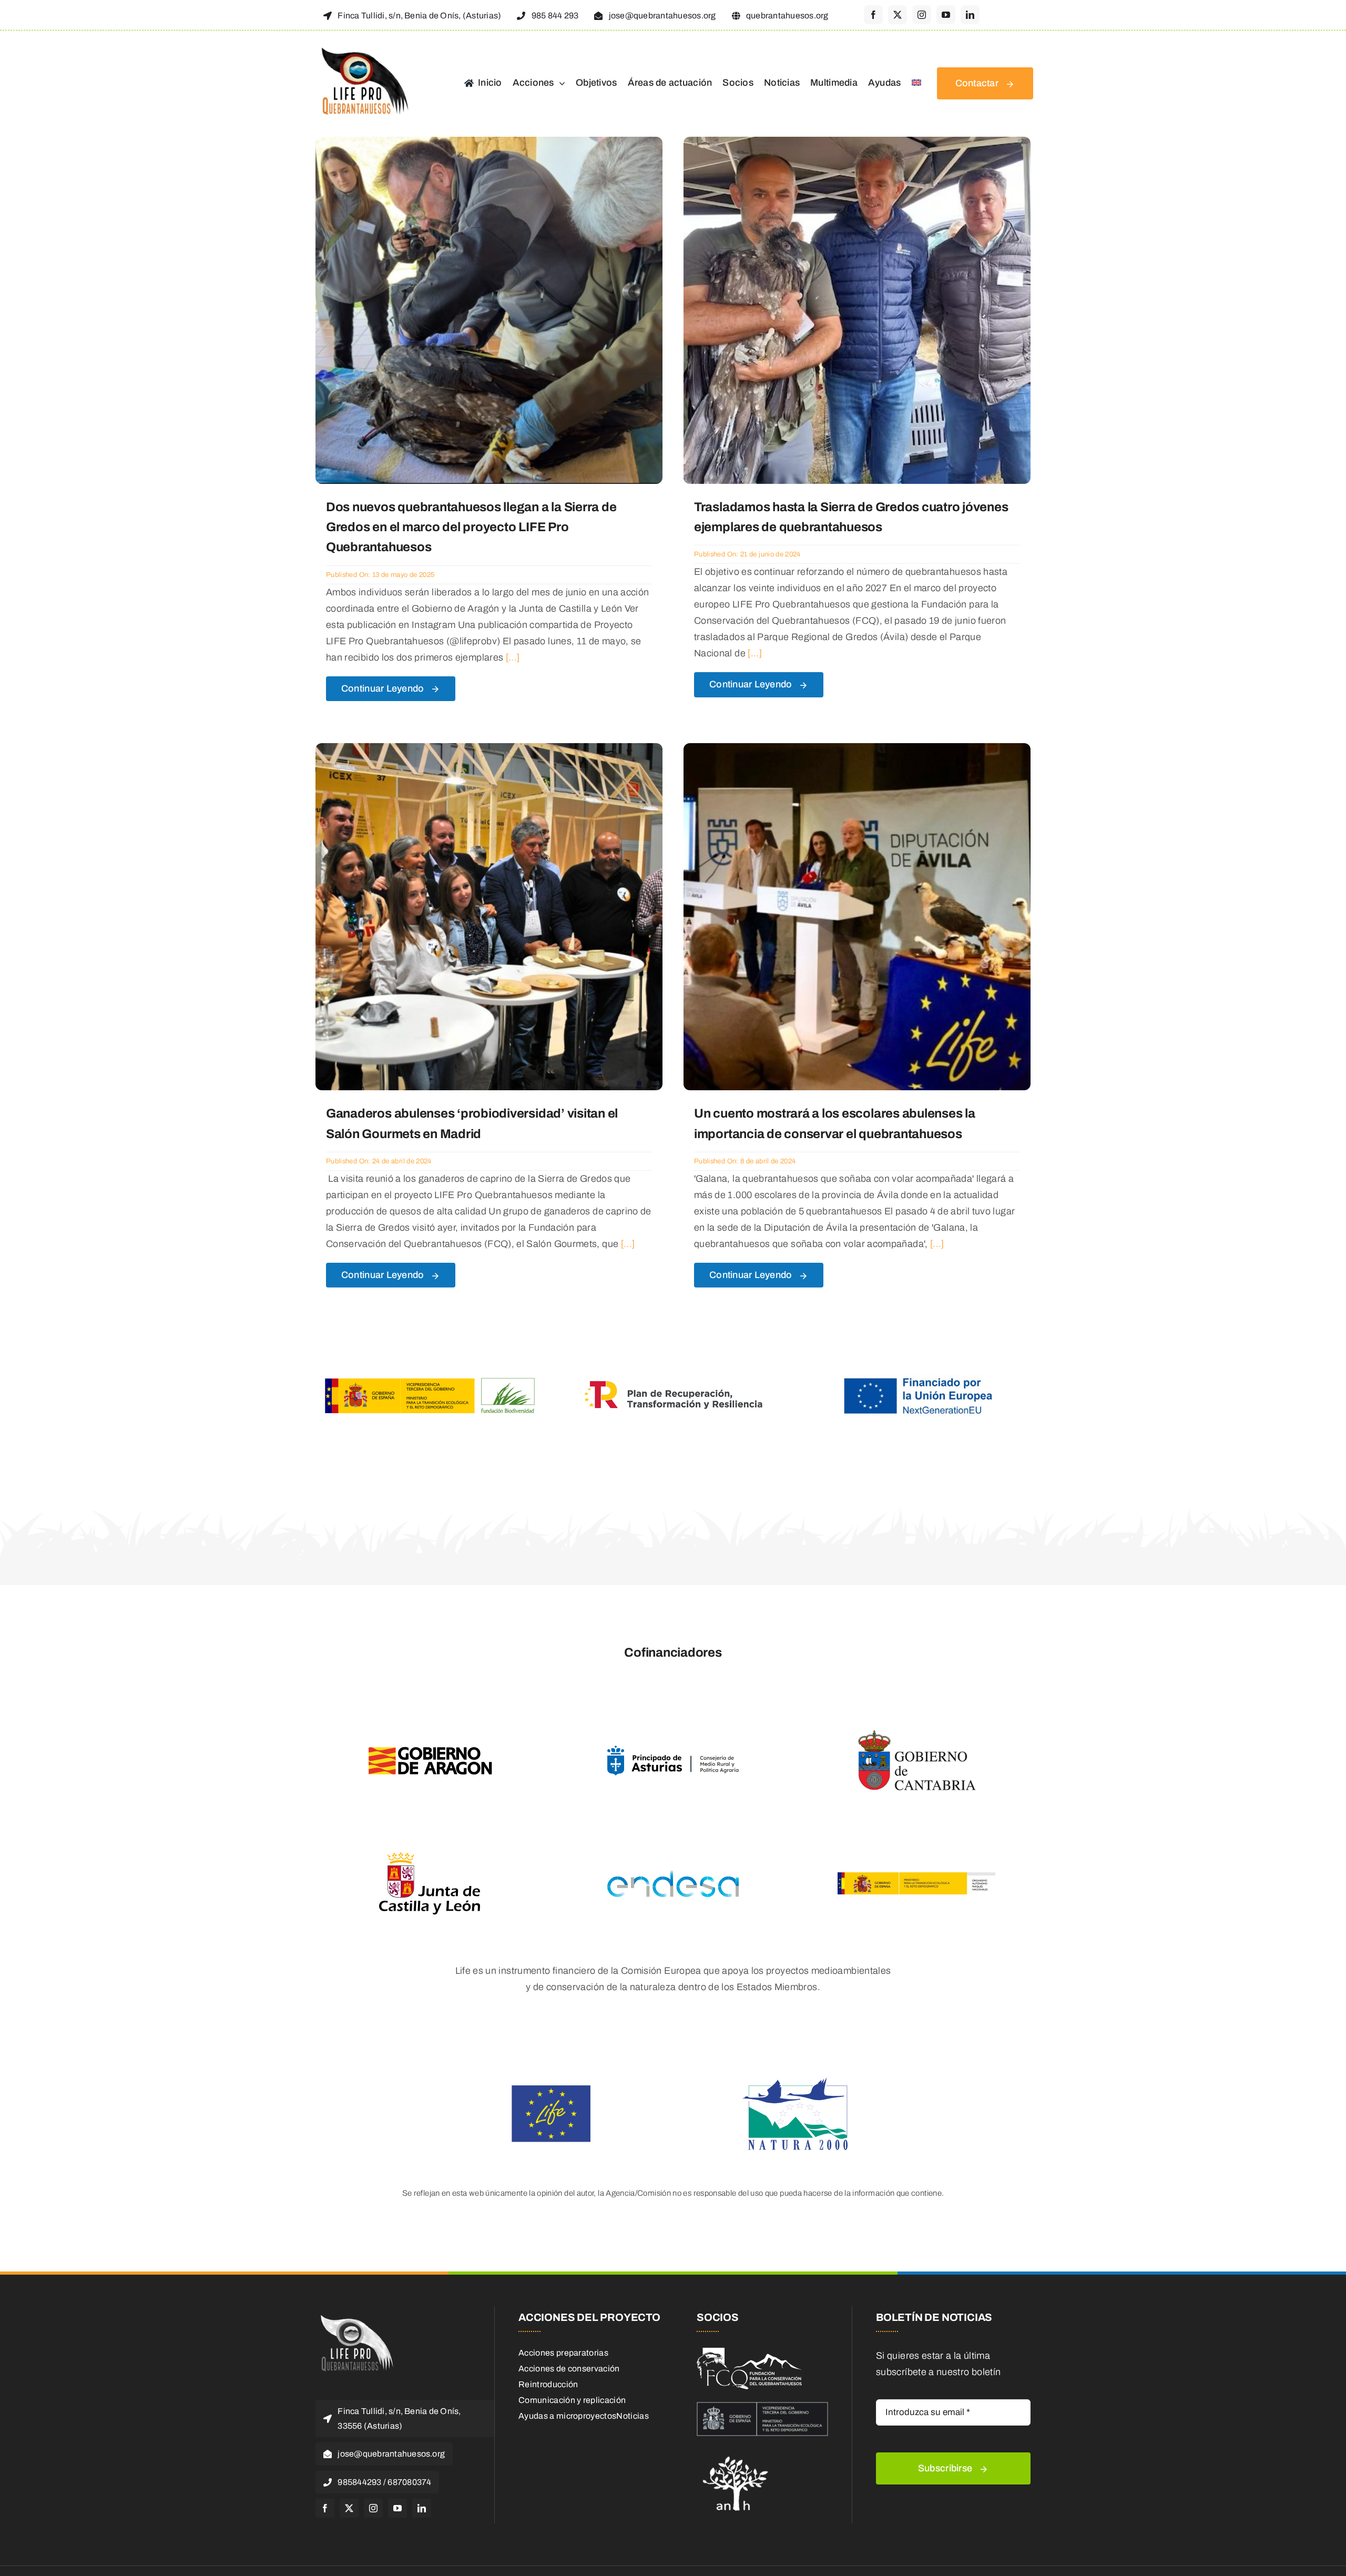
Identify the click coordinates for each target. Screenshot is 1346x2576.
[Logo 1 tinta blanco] (749, 2352)
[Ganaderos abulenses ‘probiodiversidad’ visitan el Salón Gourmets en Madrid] (489, 751)
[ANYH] (736, 2453)
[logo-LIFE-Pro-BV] (355, 2316)
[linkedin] (970, 15)
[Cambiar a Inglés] (916, 84)
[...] (511, 657)
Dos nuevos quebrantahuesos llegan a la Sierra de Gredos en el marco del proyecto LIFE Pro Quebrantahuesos (471, 527)
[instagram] (922, 15)
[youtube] (946, 15)
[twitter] (898, 15)
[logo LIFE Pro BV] (363, 48)
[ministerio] (762, 2407)
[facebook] (873, 15)
